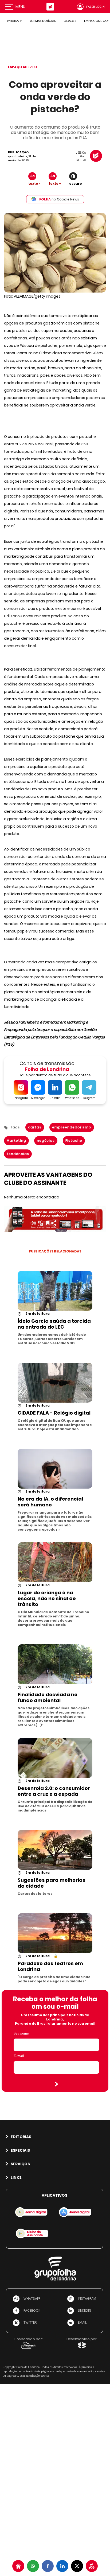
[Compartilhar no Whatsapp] (33, 2566)
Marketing (16, 1141)
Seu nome (21, 2033)
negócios (46, 1141)
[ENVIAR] (56, 2084)
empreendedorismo (72, 1127)
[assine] (92, 2566)
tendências (18, 1154)
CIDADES (70, 21)
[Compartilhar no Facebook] (48, 2566)
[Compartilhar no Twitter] (77, 2566)
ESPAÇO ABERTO (23, 67)
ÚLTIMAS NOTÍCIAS (43, 21)
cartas (35, 1127)
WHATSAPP (14, 21)
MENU (20, 7)
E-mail (19, 2056)
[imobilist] (18, 2566)
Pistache (74, 1141)
